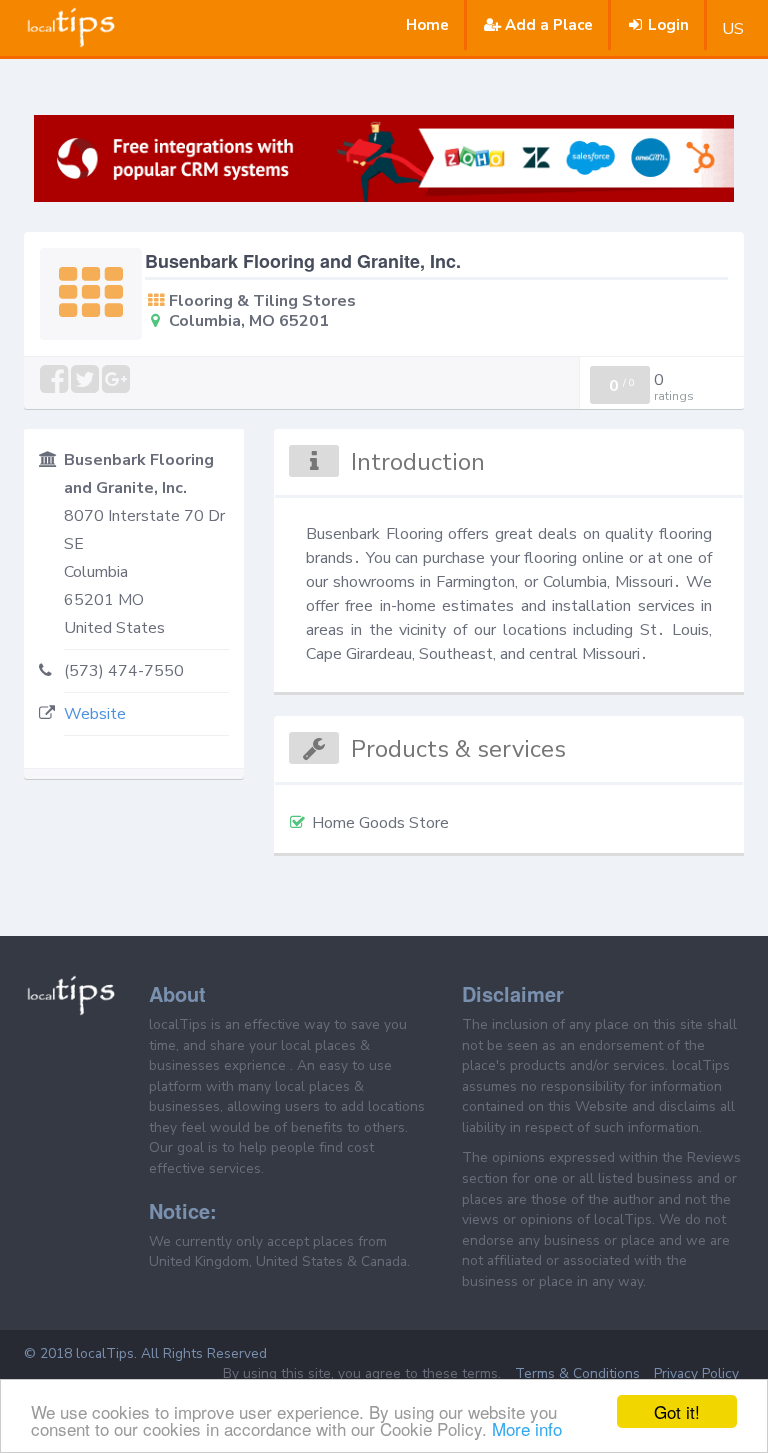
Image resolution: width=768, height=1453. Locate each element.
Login (668, 25)
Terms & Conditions (577, 1373)
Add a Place (549, 25)
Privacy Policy (696, 1373)
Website (95, 714)
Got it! (677, 1411)
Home (427, 25)
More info (527, 1428)
